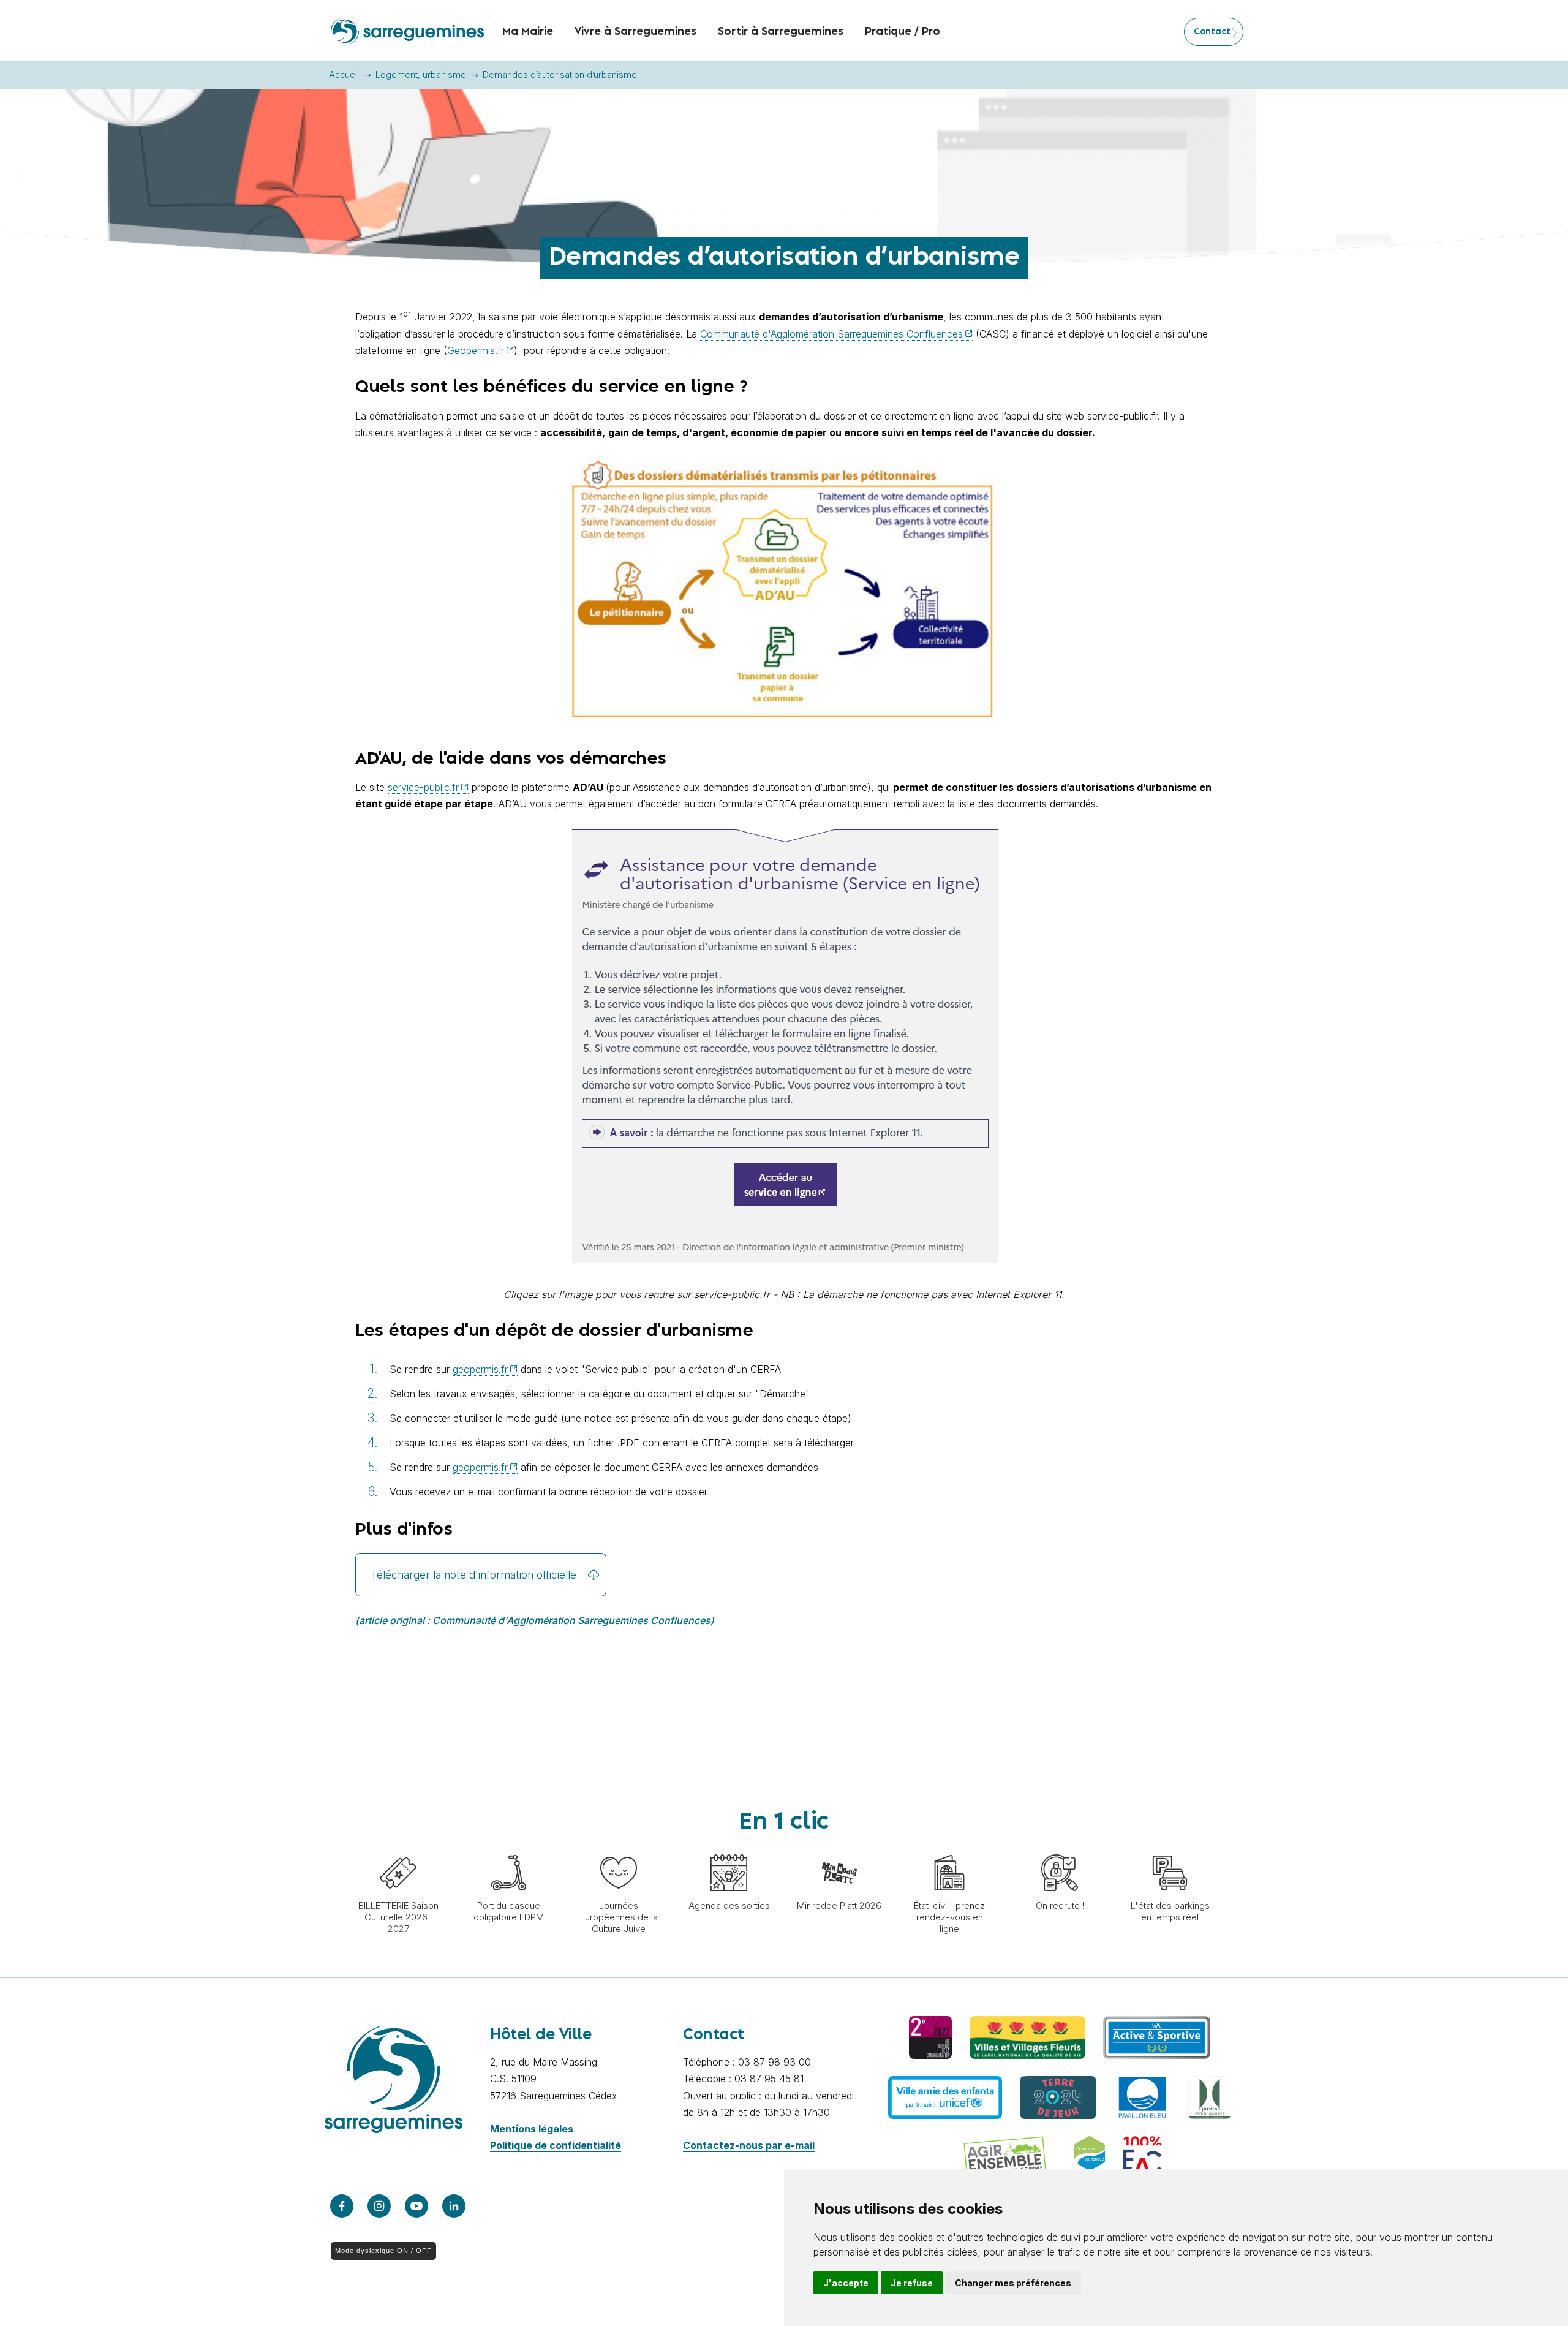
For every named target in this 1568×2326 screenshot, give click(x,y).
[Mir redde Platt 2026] (839, 1848)
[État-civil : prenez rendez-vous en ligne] (949, 1848)
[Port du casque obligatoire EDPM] (508, 1848)
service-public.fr (423, 787)
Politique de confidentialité (556, 2145)
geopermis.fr (480, 1369)
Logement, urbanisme (421, 74)
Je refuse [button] (912, 2283)
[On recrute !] (1060, 1848)
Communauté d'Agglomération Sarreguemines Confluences (831, 334)
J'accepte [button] (846, 2283)
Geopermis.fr (476, 350)
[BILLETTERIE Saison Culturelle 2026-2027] (398, 1848)
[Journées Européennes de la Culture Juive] (619, 1848)
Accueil (344, 74)
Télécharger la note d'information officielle (473, 1575)
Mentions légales (532, 2129)
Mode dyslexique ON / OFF (383, 2251)
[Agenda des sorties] (729, 1848)
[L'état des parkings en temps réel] (1170, 1848)
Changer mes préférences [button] (1013, 2283)
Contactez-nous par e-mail (749, 2145)
